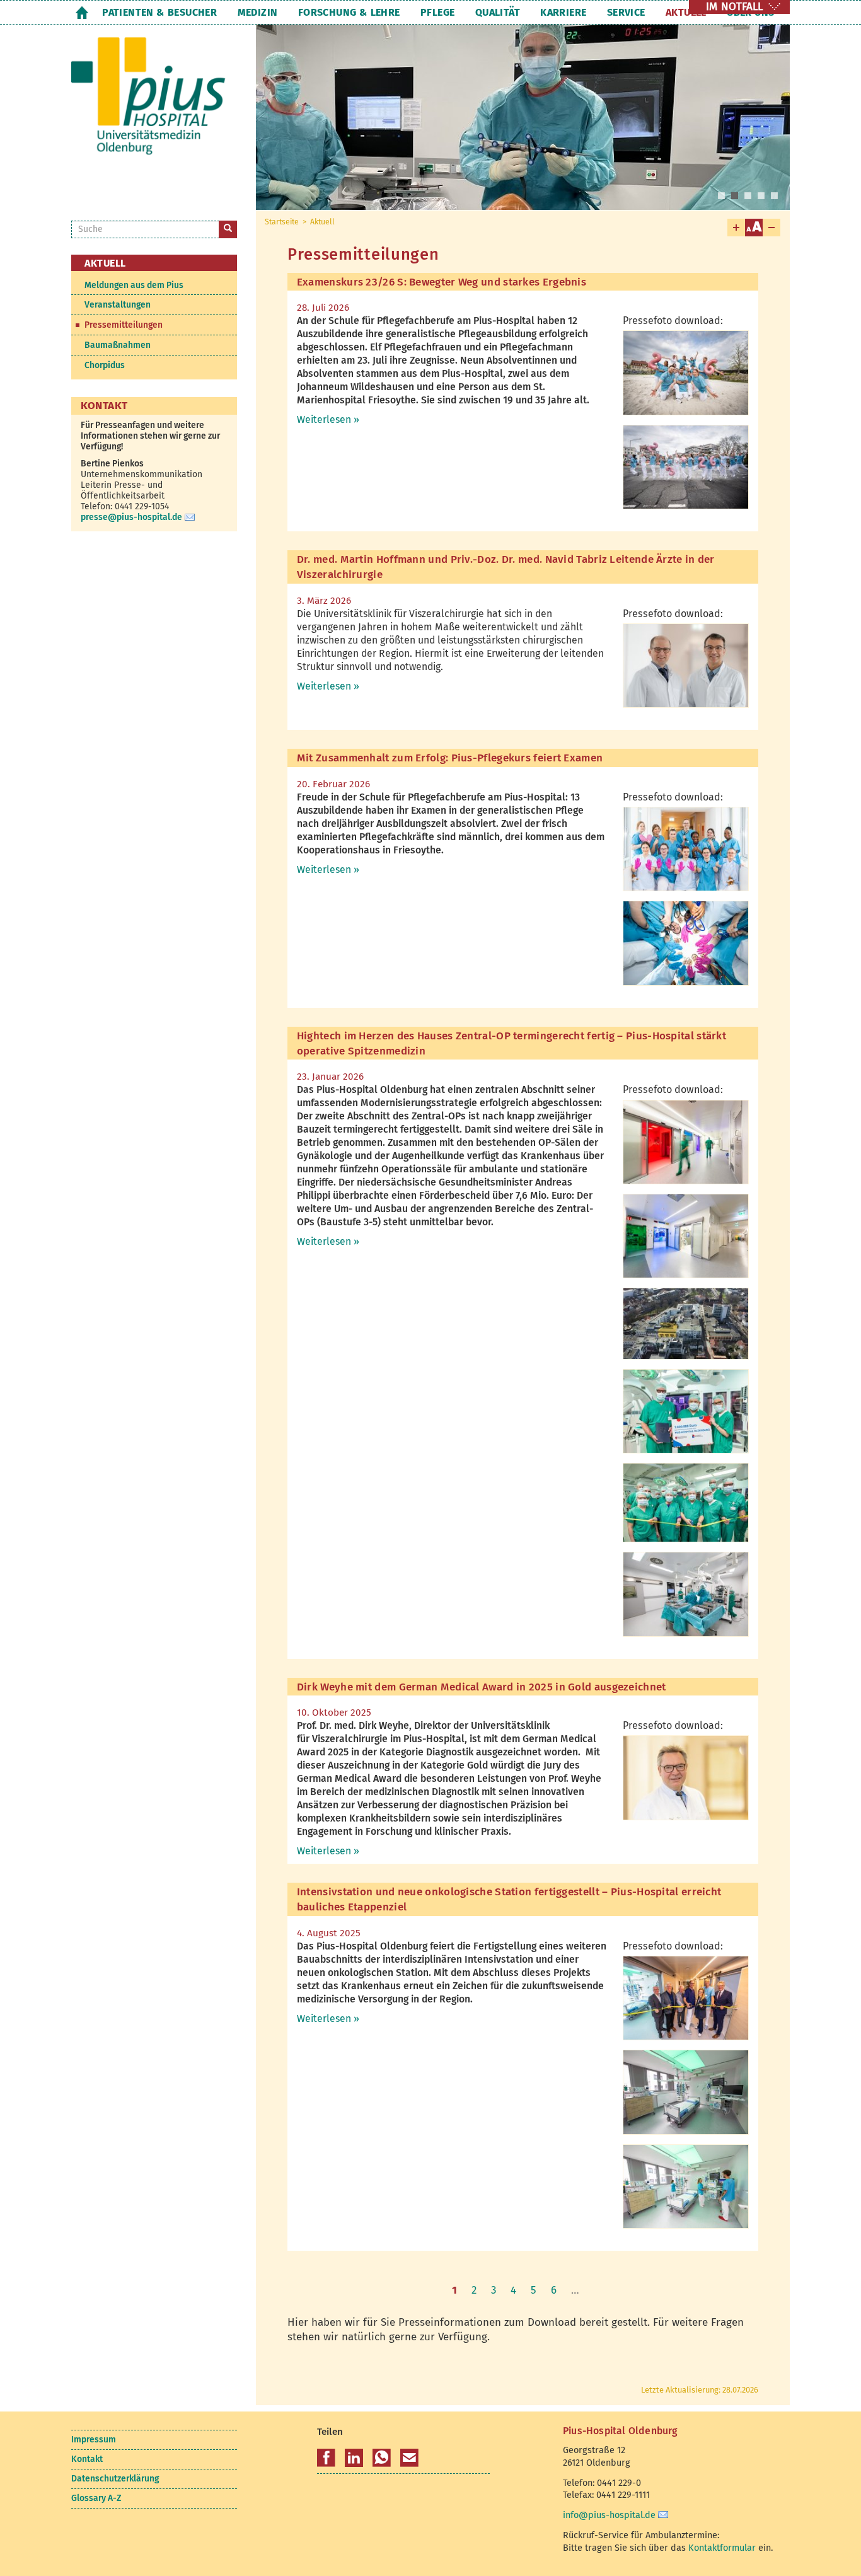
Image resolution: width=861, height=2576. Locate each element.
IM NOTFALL (734, 7)
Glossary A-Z (96, 2498)
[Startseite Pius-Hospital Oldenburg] (154, 106)
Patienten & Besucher (159, 12)
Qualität (498, 12)
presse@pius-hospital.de (131, 517)
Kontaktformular (722, 2548)
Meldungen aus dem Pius (134, 285)
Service (626, 12)
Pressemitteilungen (124, 325)
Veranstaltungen (118, 305)
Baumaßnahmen (118, 345)
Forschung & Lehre (349, 12)
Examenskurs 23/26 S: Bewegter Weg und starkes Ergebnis (442, 282)
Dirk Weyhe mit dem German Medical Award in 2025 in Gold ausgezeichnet (482, 1687)
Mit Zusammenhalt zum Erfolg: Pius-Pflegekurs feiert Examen (450, 758)
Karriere (563, 12)
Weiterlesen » (328, 419)
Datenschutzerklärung (115, 2479)
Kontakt (87, 2459)
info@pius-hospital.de (609, 2515)
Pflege (437, 12)
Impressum (94, 2440)
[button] (326, 2458)
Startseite (82, 12)
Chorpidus (105, 365)
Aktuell (686, 12)
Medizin (258, 12)
